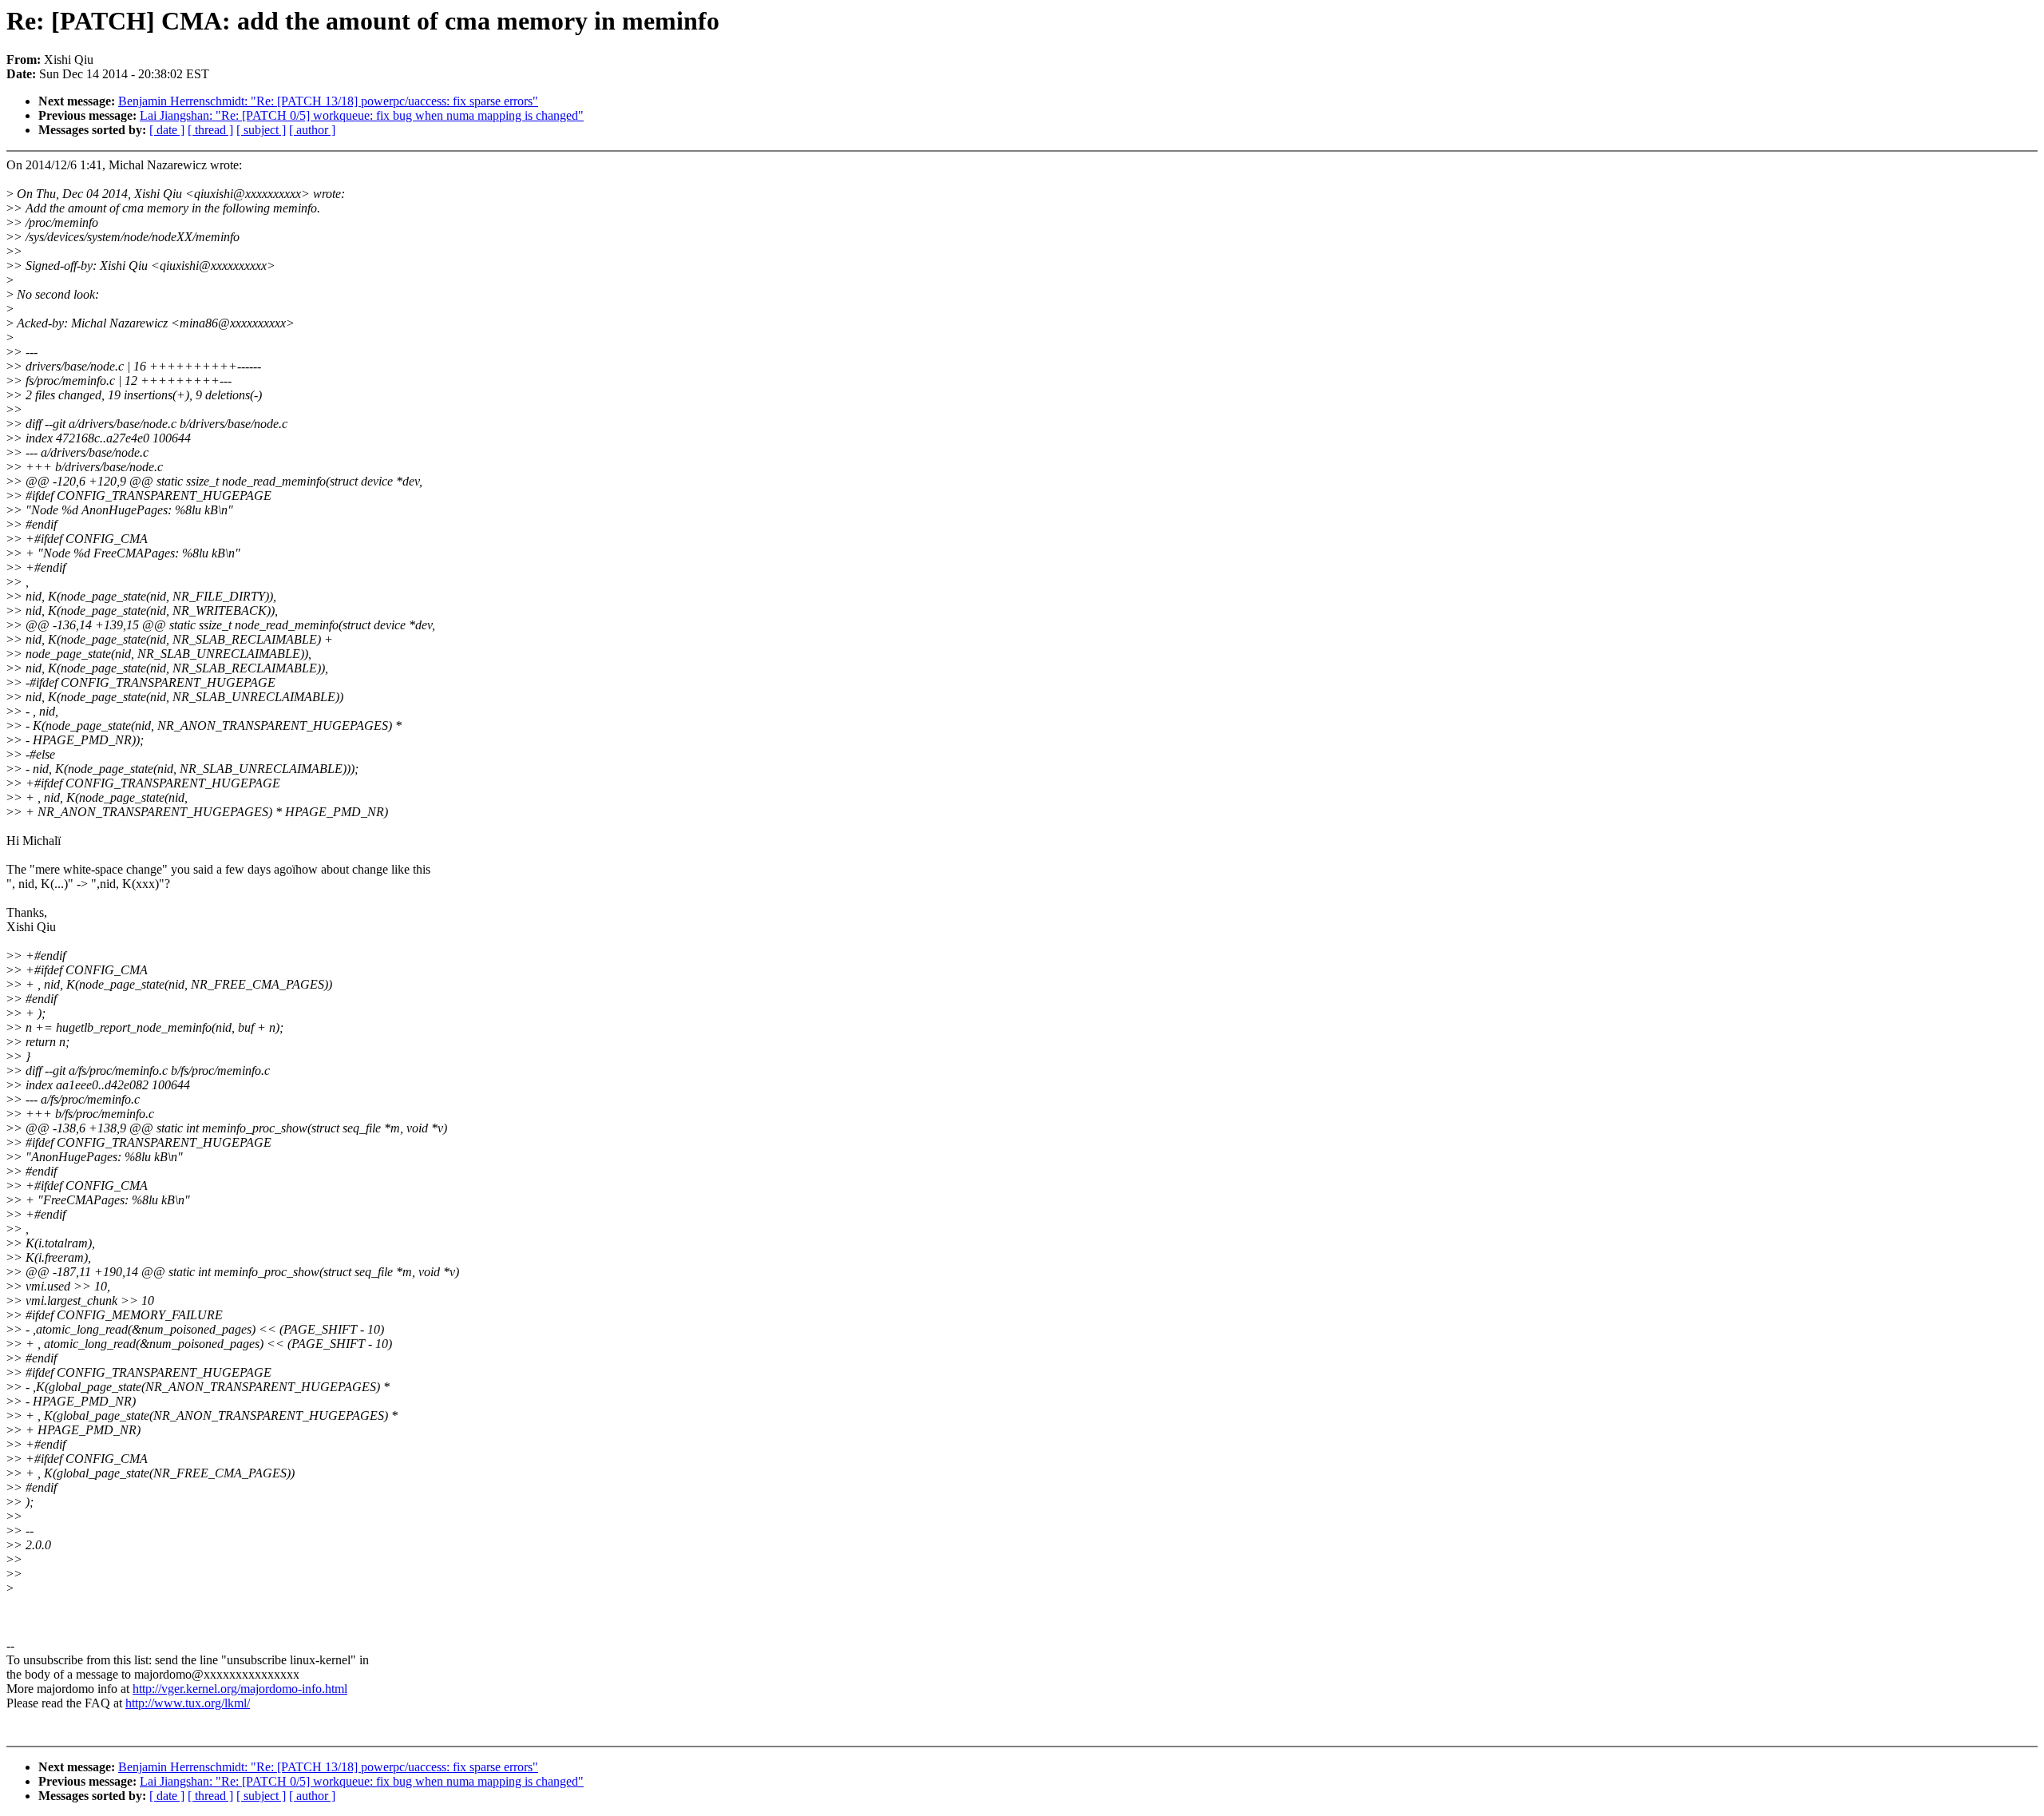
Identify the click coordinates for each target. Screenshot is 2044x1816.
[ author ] (312, 130)
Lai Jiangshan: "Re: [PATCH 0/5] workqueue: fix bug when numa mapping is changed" (362, 115)
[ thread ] (210, 130)
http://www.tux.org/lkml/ (188, 1703)
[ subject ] (261, 130)
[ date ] (167, 130)
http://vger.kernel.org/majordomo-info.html (240, 1689)
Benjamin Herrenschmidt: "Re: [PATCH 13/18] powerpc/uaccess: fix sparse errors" (328, 101)
